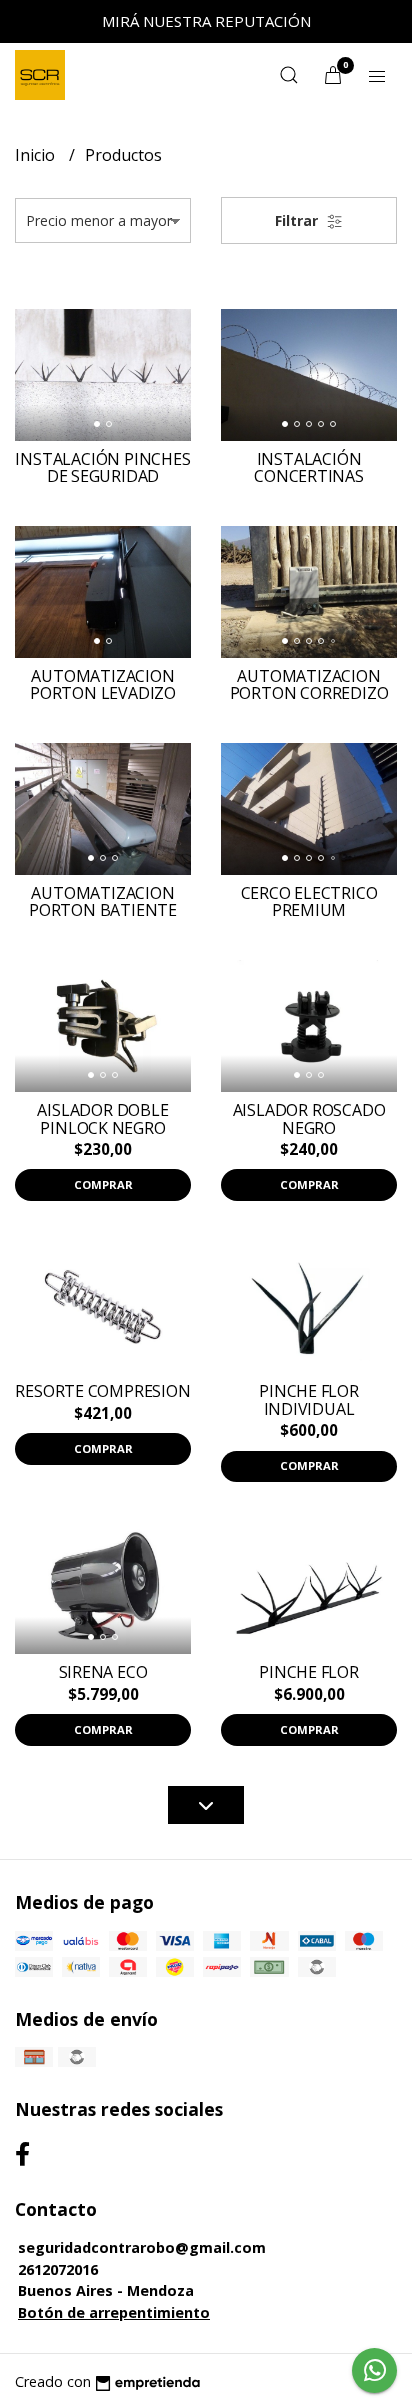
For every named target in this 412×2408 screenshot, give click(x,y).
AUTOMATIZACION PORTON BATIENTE (103, 902)
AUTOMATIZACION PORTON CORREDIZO (309, 685)
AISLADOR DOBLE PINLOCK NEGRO (102, 1119)
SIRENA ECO (103, 1672)
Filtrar (298, 220)
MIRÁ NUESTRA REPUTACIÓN (206, 21)
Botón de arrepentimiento (114, 2312)
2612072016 (58, 2269)
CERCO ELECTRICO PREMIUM (309, 902)
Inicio (37, 155)
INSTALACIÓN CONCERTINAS (309, 468)
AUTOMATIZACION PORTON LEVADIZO (103, 685)
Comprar (103, 1184)
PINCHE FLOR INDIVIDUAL (309, 1400)
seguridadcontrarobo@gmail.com (142, 2247)
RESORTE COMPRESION (102, 1391)
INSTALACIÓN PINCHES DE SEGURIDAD (102, 468)
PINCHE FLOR (309, 1672)
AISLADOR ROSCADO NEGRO (309, 1119)
